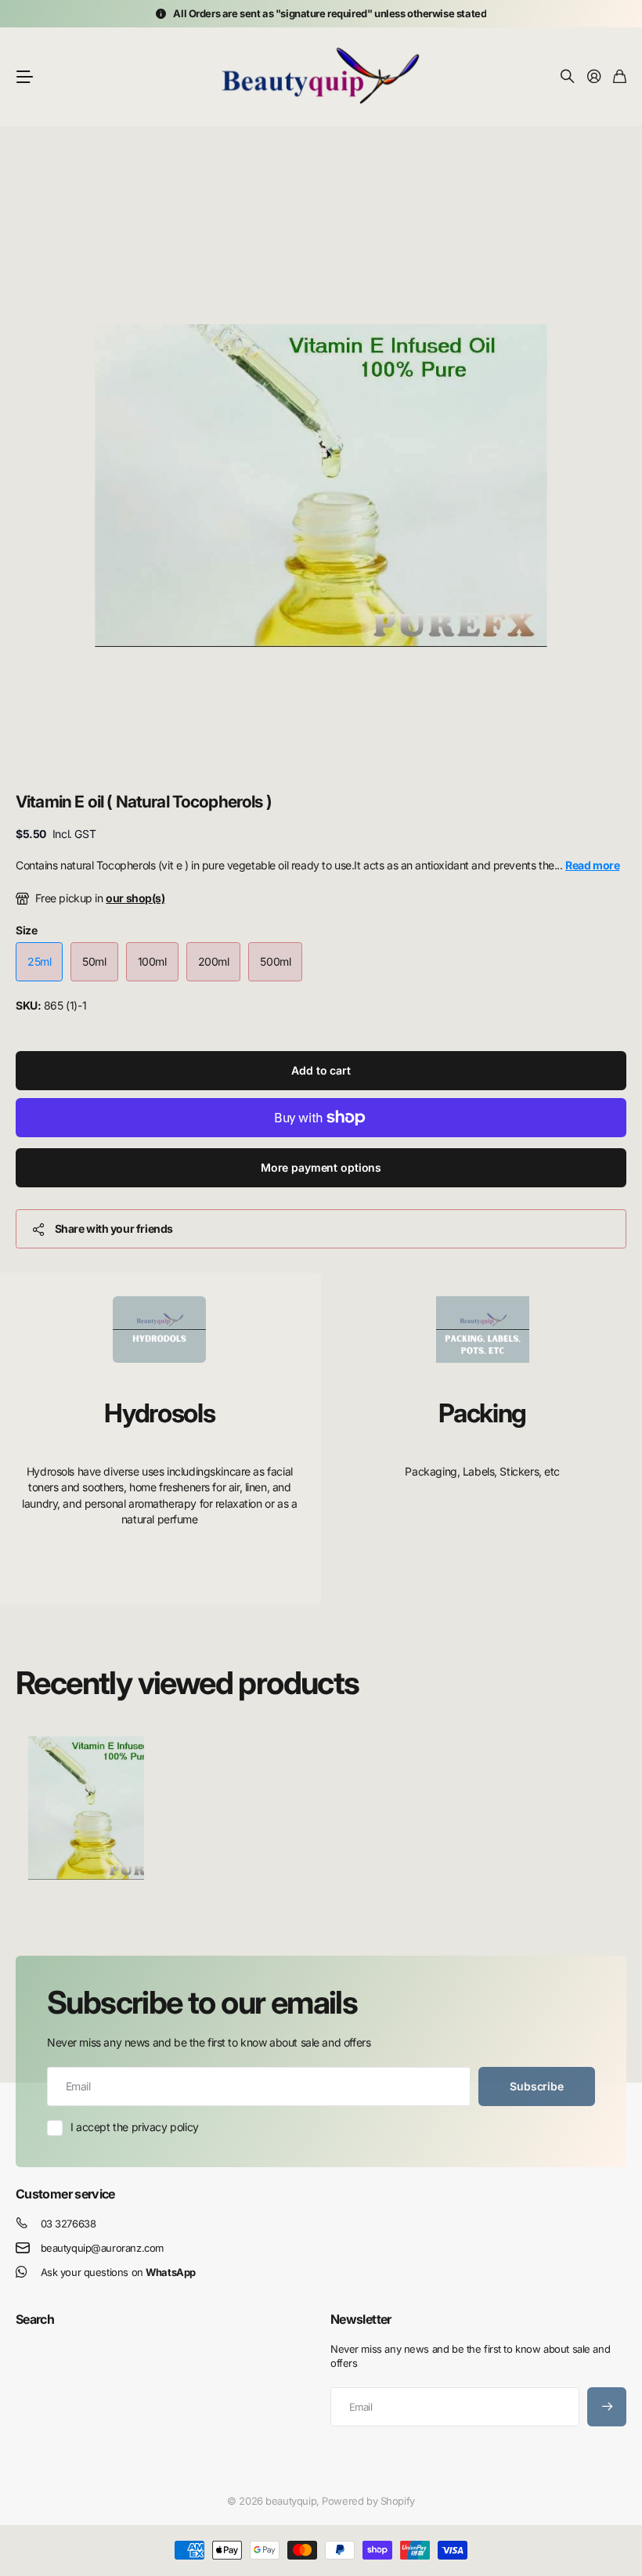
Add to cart (321, 1070)
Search (35, 2319)
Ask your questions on (118, 2272)
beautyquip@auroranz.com (102, 2248)
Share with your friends (114, 1228)
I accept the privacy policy (135, 2127)
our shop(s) (135, 898)
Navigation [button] (24, 77)
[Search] (568, 77)
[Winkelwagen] (620, 77)
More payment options (321, 1167)
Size (26, 930)
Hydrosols (159, 1413)
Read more (592, 865)
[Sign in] (594, 77)
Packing (482, 1413)
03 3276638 (69, 2224)
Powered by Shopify (368, 2501)
